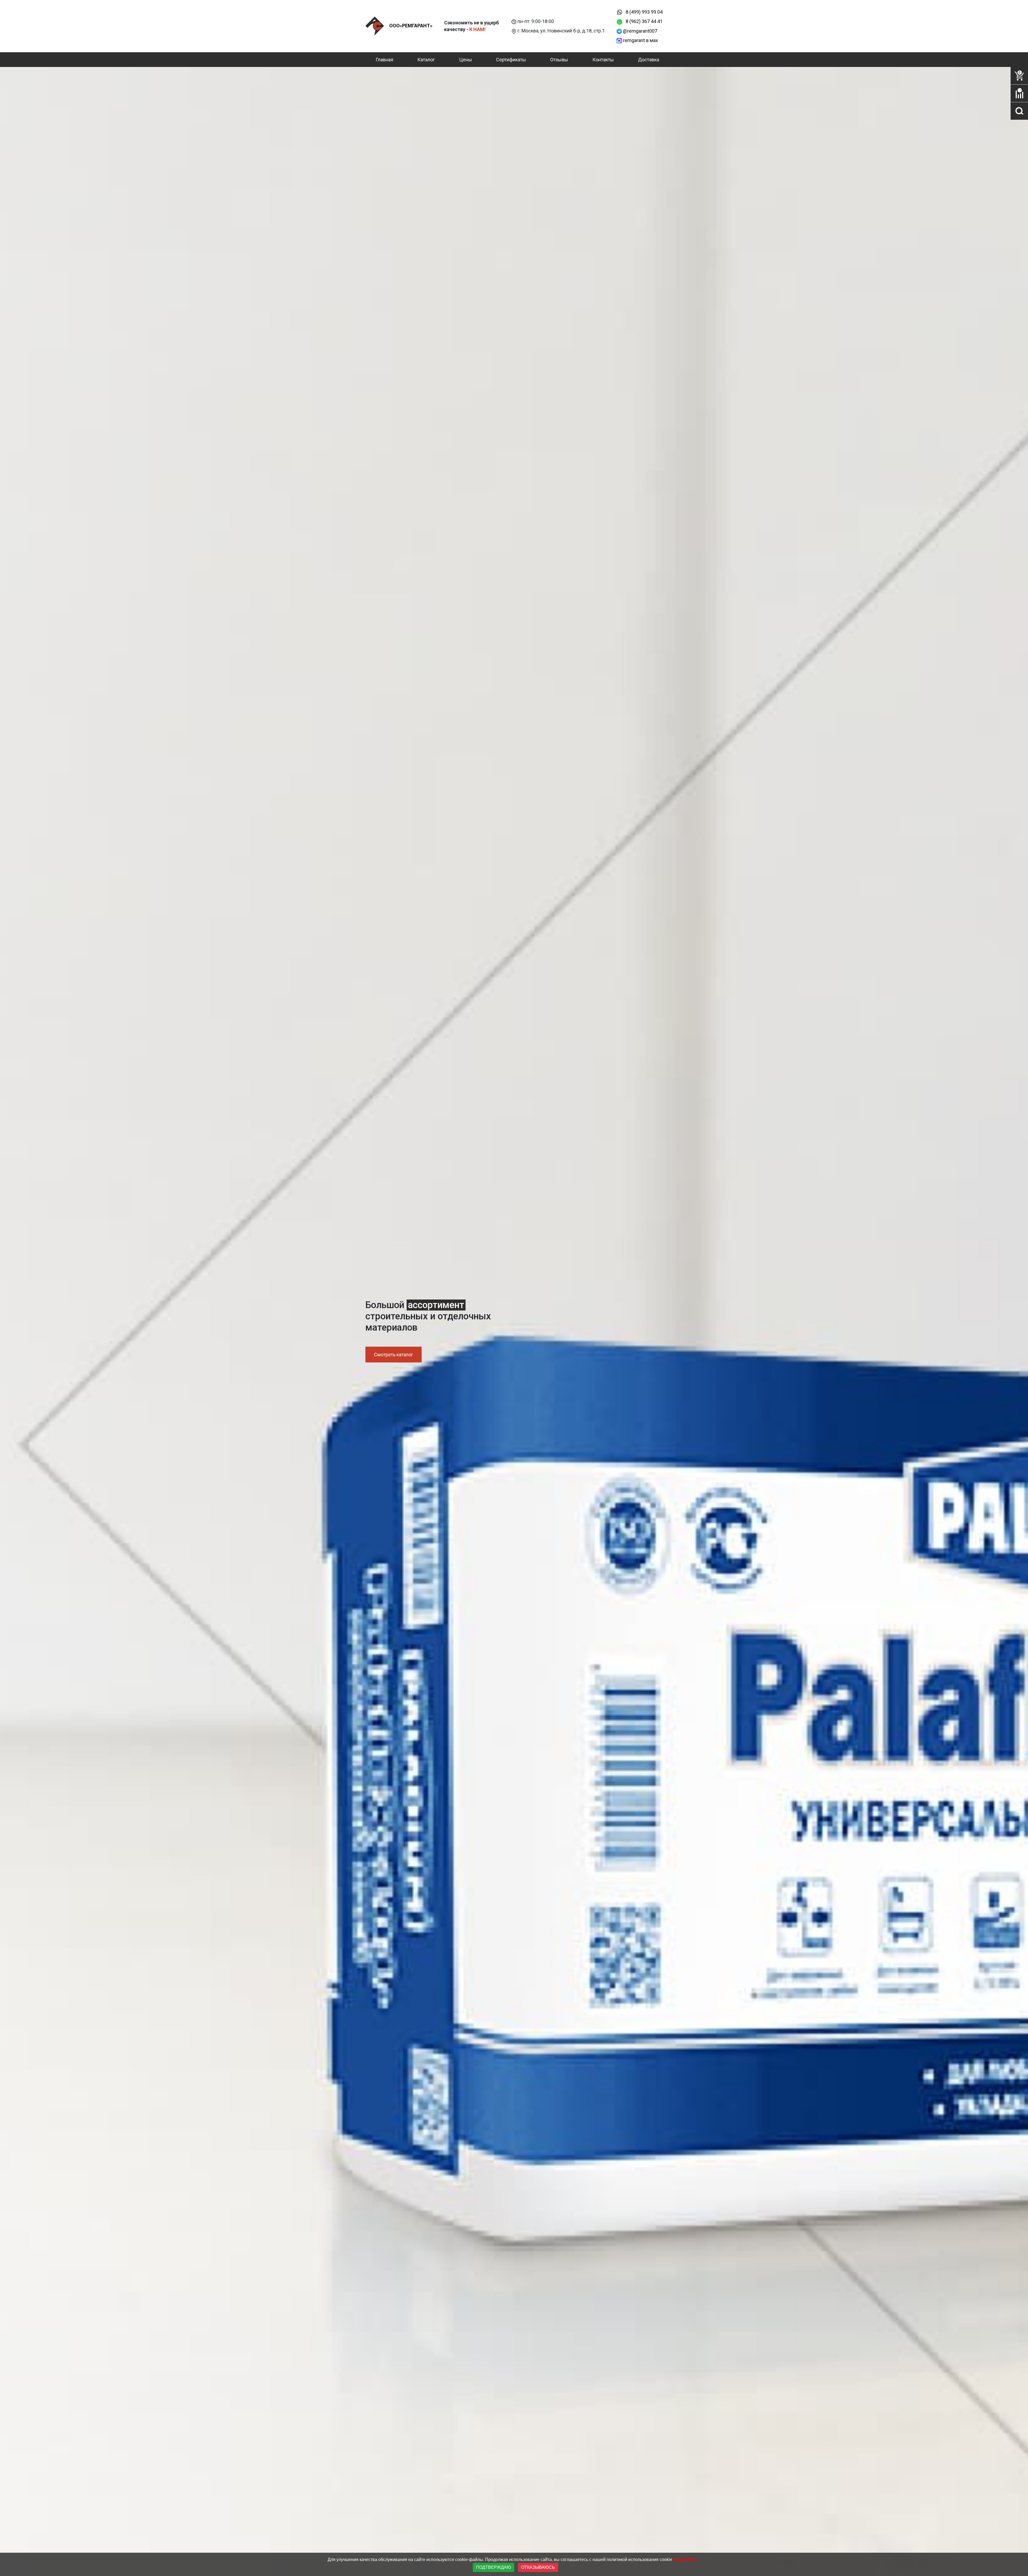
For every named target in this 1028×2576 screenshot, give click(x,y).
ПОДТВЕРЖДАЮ (494, 2567)
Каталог (426, 60)
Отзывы (559, 60)
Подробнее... (687, 2560)
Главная (384, 60)
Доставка (649, 60)
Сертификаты (511, 60)
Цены (466, 60)
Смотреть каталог (394, 1355)
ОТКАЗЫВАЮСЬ (538, 2567)
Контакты (603, 60)
